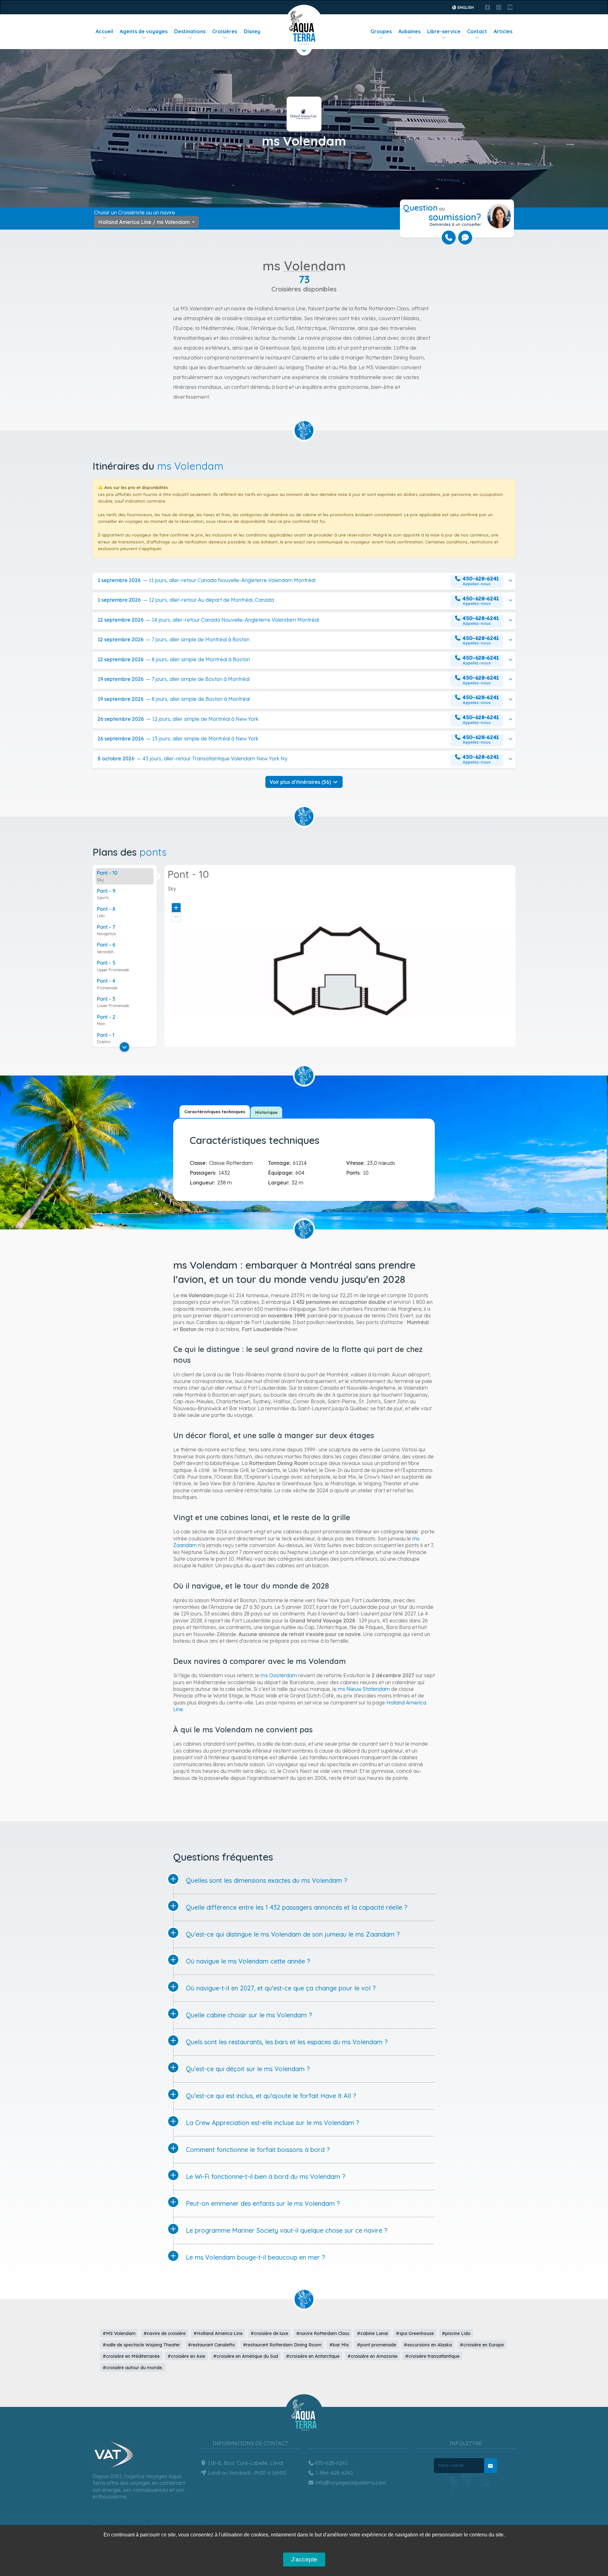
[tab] (125, 876)
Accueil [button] (104, 31)
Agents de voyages (144, 31)
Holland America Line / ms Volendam (145, 222)
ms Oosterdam (279, 1675)
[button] (304, 582)
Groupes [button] (381, 31)
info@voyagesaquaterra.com (350, 2483)
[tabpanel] (306, 1158)
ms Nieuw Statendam (364, 1689)
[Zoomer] (176, 907)
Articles (503, 31)
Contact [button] (477, 31)
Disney (252, 31)
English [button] (465, 7)
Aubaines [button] (409, 31)
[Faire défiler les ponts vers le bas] (124, 1047)
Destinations (190, 31)
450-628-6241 (331, 2463)
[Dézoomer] (176, 917)
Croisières (225, 31)
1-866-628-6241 (334, 2473)
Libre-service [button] (444, 31)
